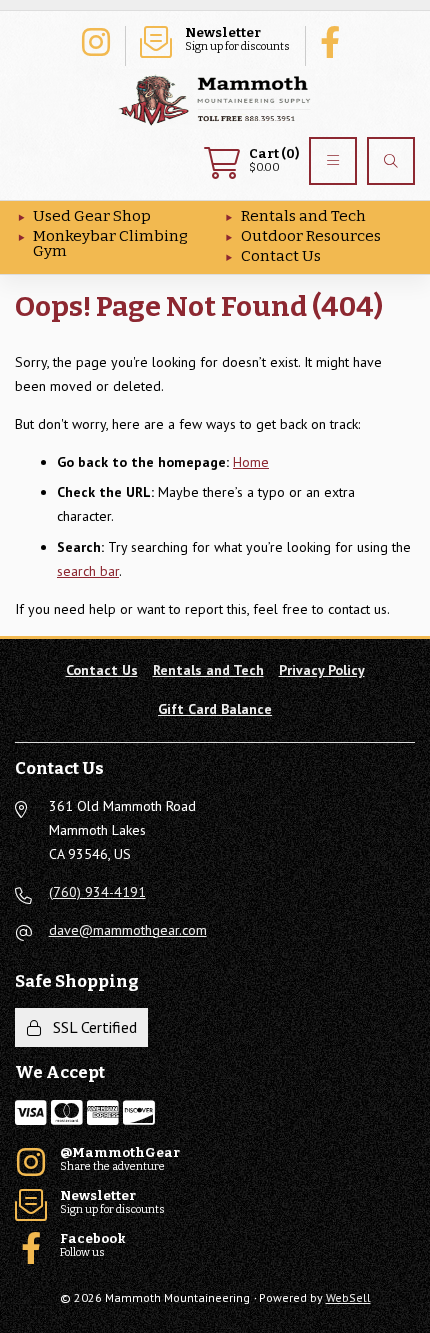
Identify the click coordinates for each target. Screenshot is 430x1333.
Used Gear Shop (92, 216)
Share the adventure (95, 40)
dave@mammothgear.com (128, 930)
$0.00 (274, 160)
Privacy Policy (322, 670)
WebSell (348, 1297)
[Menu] (333, 161)
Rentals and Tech (303, 216)
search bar (88, 571)
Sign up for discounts (237, 39)
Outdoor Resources (311, 236)
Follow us (335, 40)
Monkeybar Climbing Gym (110, 243)
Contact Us (281, 256)
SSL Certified (91, 1027)
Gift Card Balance (215, 709)
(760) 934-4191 (97, 892)
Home (251, 462)
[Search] (391, 161)
